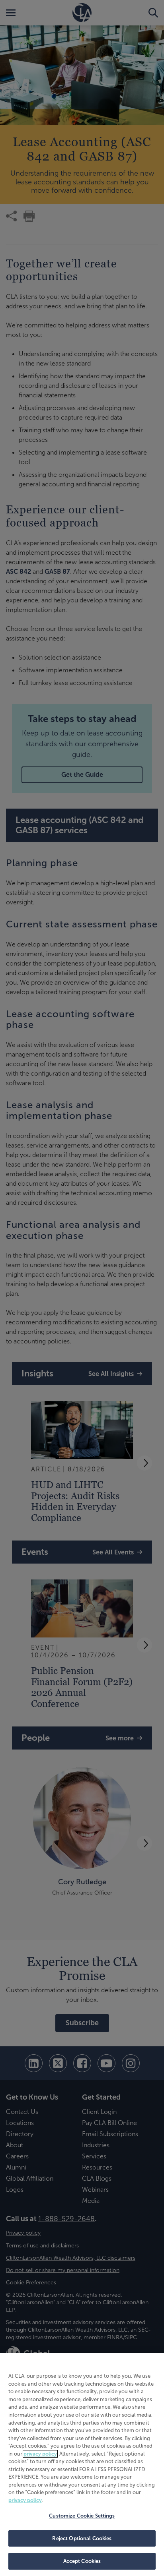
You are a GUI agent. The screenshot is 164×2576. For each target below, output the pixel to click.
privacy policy (40, 2454)
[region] (82, 2465)
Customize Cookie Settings (82, 2516)
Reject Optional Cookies (82, 2538)
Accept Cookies (82, 2561)
